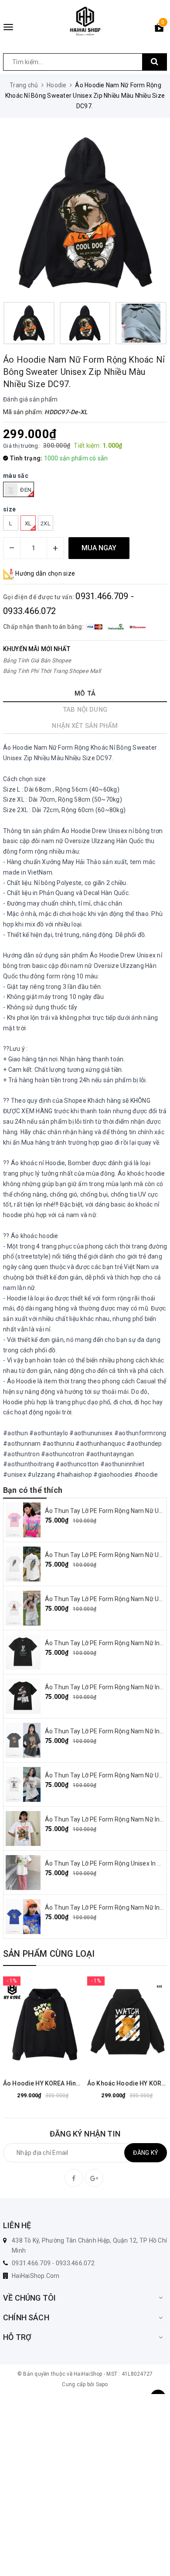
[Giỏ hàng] (159, 29)
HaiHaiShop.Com (36, 2276)
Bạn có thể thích (33, 1490)
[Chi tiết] (21, 2023)
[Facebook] (74, 2178)
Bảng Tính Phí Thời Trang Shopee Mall (52, 671)
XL (28, 523)
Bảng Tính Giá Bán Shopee (37, 660)
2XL (46, 523)
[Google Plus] (94, 2178)
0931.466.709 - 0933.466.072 (53, 2263)
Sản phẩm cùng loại (49, 1954)
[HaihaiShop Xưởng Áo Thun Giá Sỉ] (85, 21)
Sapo (102, 2384)
